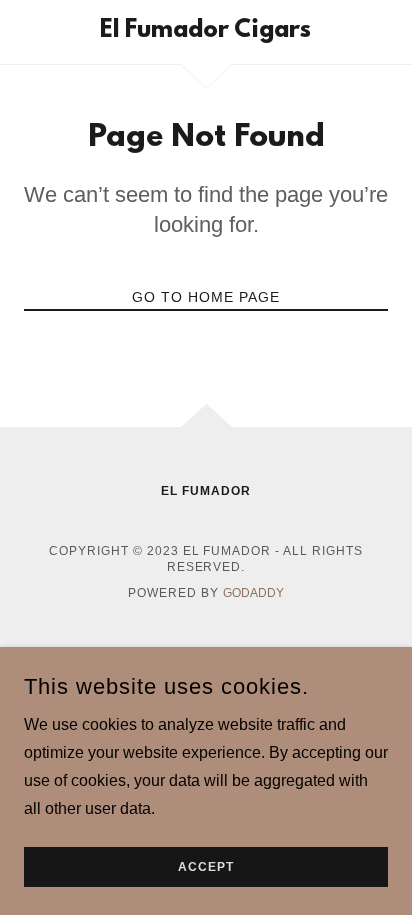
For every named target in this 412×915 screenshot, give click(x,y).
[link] (206, 32)
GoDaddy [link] (253, 593)
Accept (206, 867)
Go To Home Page (206, 297)
